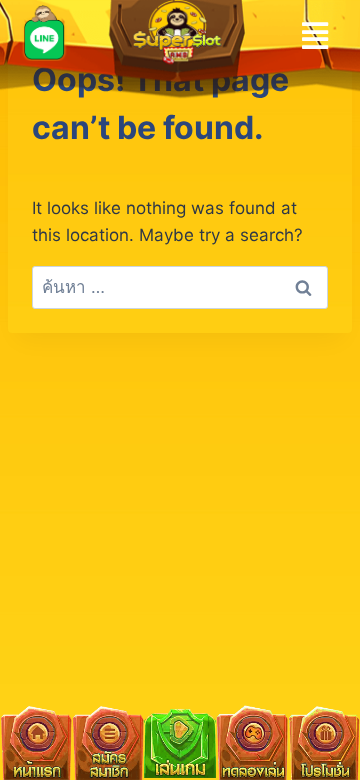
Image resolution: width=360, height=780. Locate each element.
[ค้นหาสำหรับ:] (180, 287)
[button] (315, 35)
